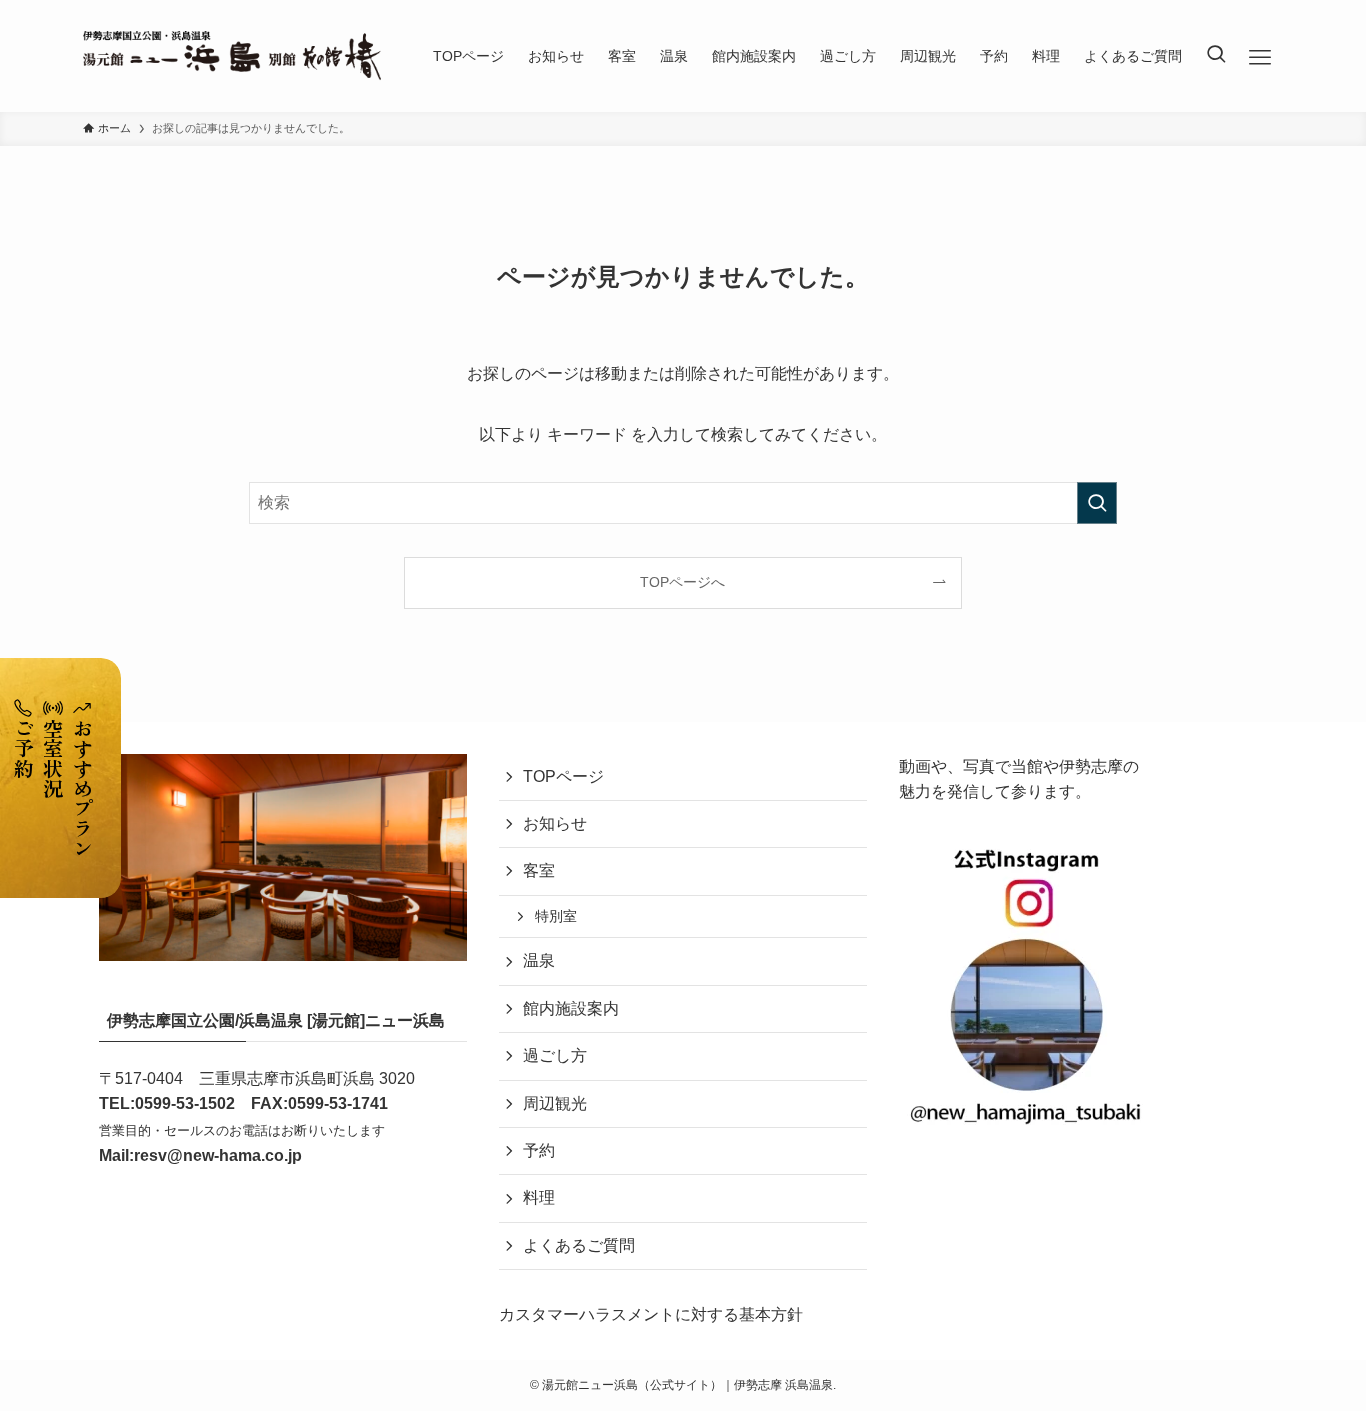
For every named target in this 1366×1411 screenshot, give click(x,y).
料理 (539, 1197)
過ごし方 (555, 1055)
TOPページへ (682, 582)
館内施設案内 (571, 1008)
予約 (539, 1150)
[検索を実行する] (1097, 503)
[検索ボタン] (1216, 56)
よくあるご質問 (579, 1245)
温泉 (539, 960)
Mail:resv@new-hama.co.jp (200, 1155)
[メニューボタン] (1260, 58)
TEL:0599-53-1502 (167, 1103)
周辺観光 (555, 1103)
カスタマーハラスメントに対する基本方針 (651, 1314)
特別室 (556, 916)
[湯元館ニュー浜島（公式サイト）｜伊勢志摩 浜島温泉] (232, 56)
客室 (539, 870)
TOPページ (563, 776)
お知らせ (555, 823)
